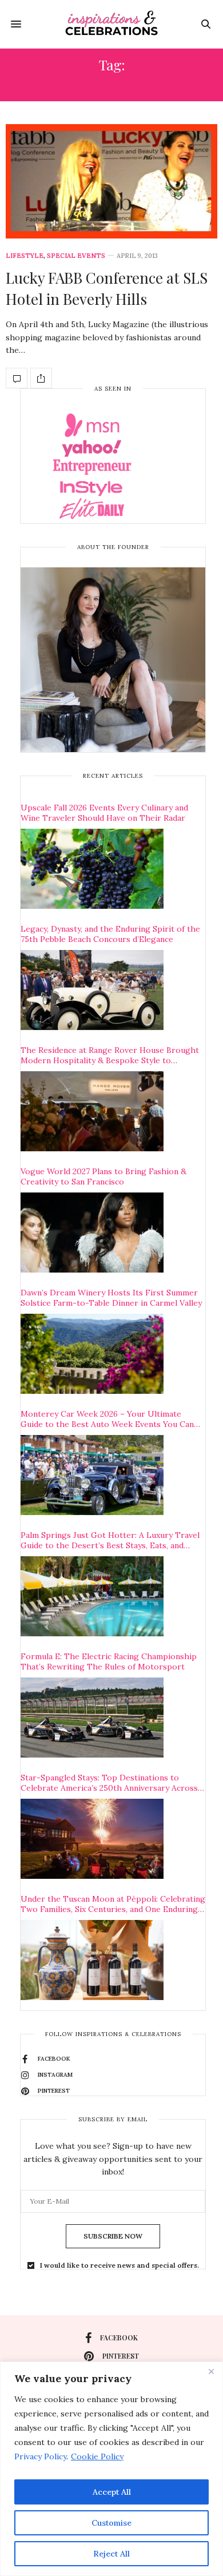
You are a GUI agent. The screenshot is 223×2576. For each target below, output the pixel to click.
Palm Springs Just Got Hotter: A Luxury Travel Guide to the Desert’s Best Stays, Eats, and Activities (110, 1540)
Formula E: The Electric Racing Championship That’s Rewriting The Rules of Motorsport (109, 1661)
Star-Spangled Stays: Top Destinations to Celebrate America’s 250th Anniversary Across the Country (109, 1783)
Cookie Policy (97, 2456)
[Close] (211, 2371)
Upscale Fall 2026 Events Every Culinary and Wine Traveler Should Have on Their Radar (104, 813)
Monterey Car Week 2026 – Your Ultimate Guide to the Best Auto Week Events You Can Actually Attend (107, 1419)
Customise (111, 2523)
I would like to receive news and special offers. (120, 2265)
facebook (119, 2338)
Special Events (76, 256)
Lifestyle (25, 256)
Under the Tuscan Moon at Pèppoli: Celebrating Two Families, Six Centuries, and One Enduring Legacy (113, 1904)
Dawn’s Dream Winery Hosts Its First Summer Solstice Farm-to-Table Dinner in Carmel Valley (111, 1298)
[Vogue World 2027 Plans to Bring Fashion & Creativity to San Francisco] (92, 1233)
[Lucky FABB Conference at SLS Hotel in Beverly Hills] (111, 181)
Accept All (112, 2492)
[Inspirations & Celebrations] (111, 24)
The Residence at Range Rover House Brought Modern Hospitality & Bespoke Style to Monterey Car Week (110, 1055)
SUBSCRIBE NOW (113, 2236)
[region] (111, 2469)
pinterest (121, 2356)
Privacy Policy (40, 2456)
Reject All (111, 2554)
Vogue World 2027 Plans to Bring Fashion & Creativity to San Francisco (103, 1176)
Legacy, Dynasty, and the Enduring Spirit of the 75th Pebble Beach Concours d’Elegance (110, 934)
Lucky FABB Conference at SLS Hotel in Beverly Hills (107, 288)
